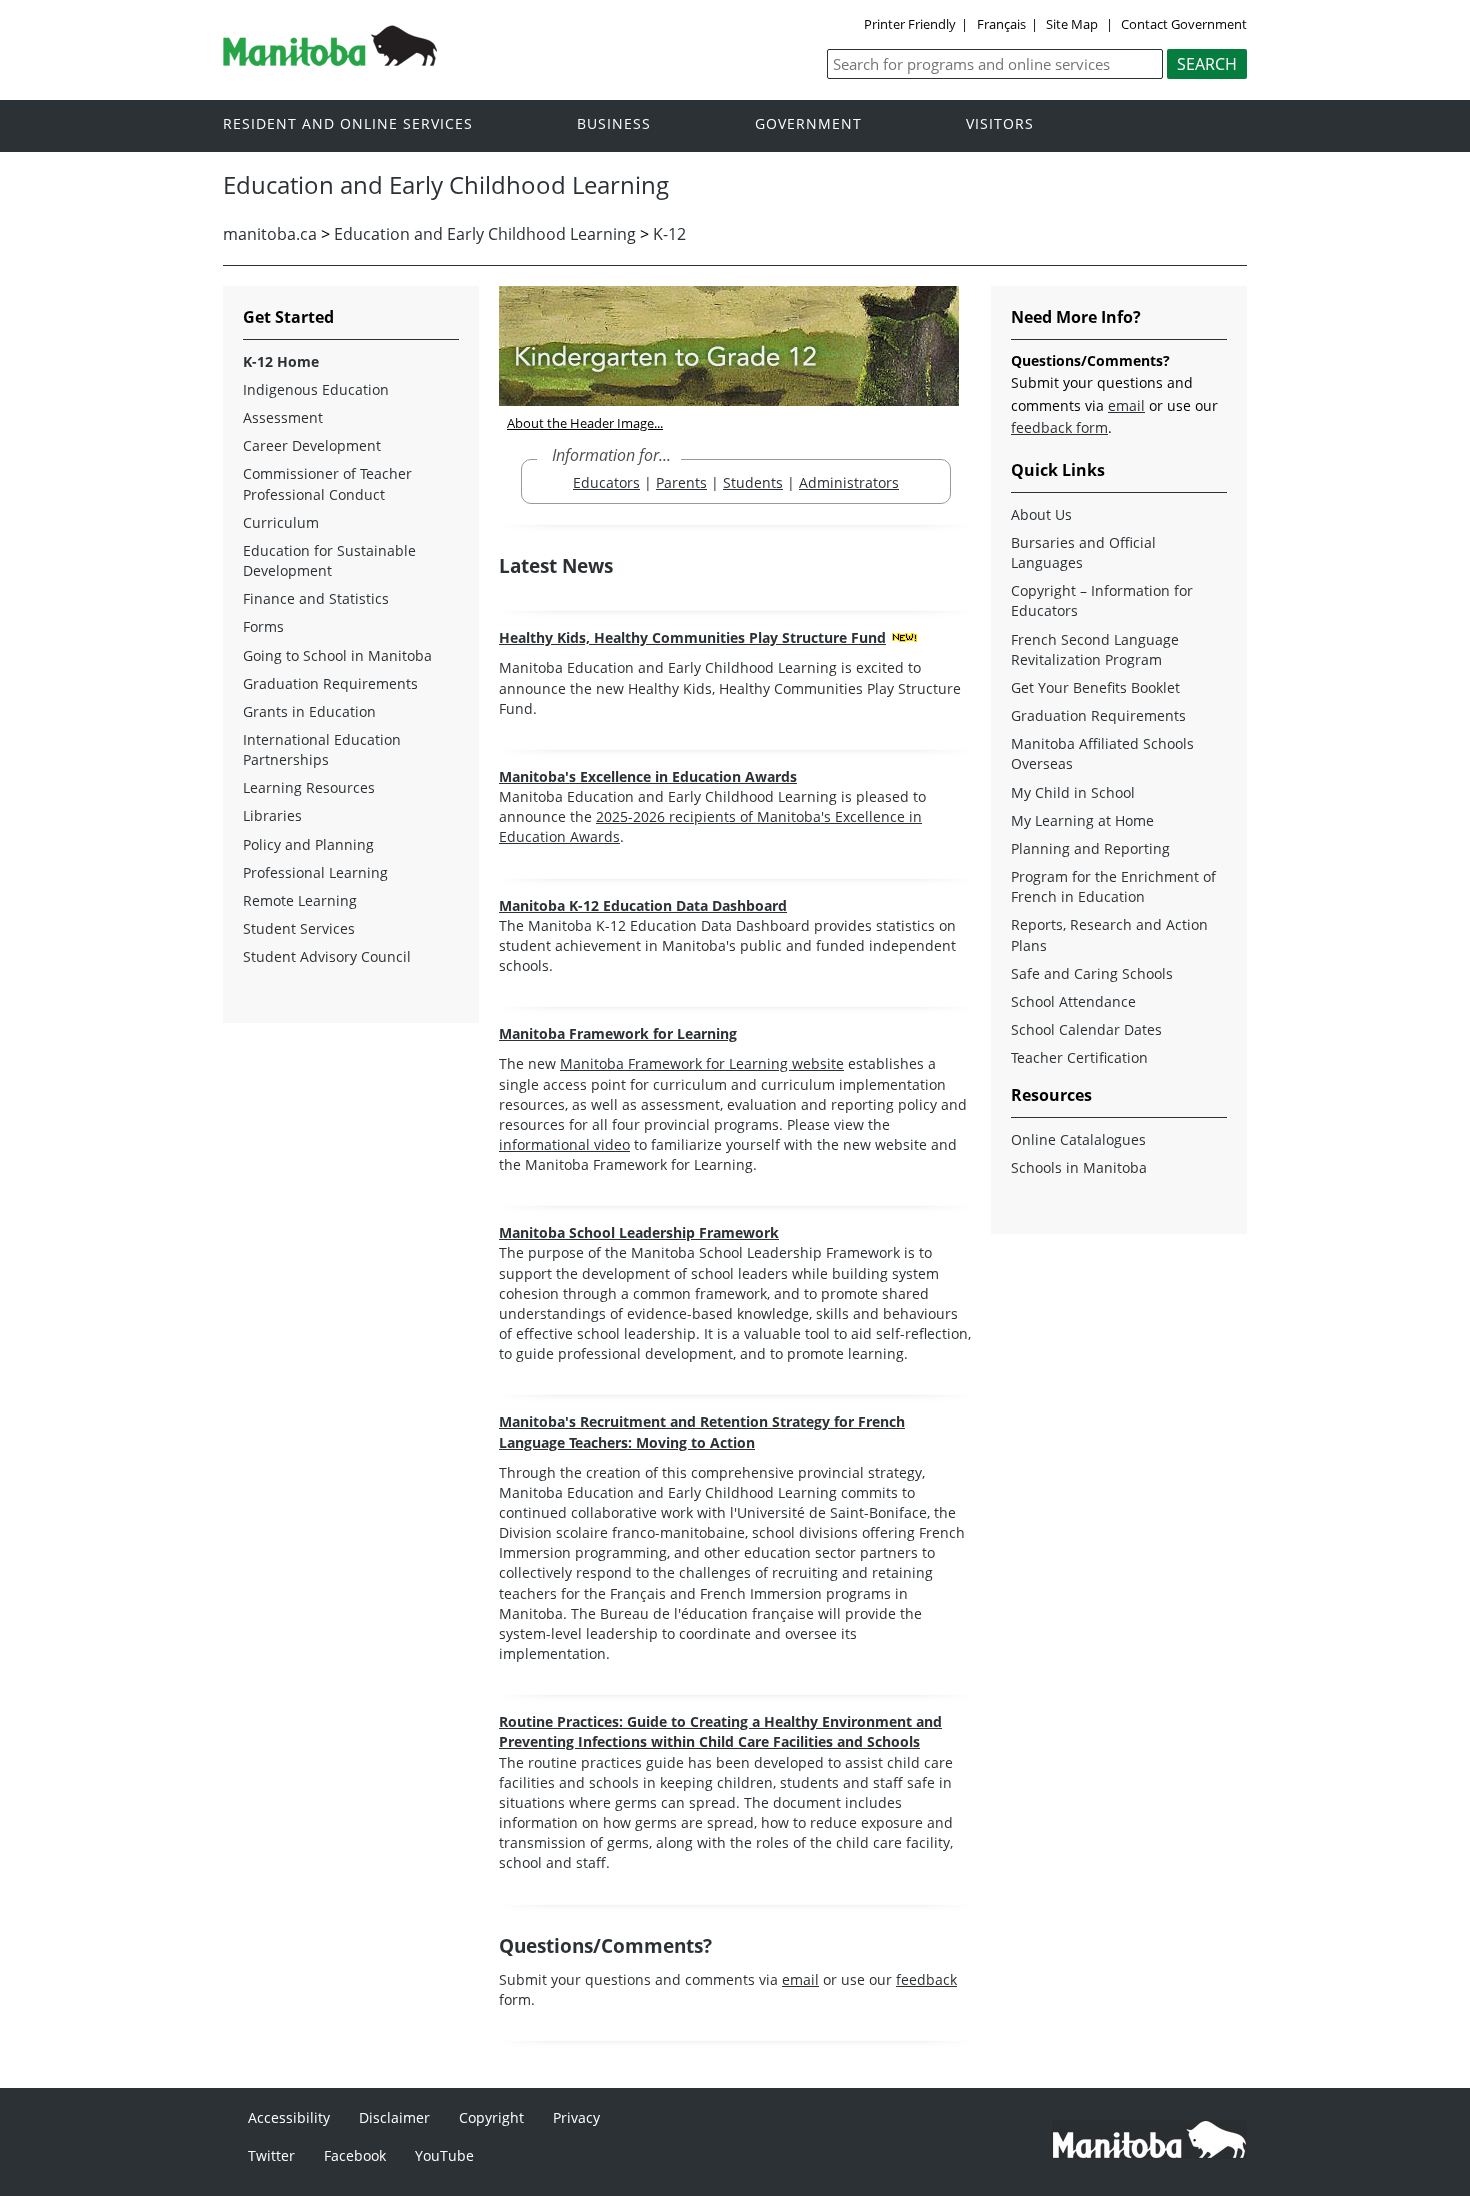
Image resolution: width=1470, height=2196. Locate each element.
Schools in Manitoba (1079, 1167)
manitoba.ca (270, 234)
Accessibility (289, 2117)
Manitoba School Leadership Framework (639, 1232)
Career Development (312, 445)
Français (1001, 24)
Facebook (355, 2155)
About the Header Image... (585, 423)
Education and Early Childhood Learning (485, 234)
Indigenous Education (316, 389)
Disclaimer (394, 2117)
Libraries (272, 815)
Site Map (1072, 24)
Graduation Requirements (330, 683)
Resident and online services (348, 124)
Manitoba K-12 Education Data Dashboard (643, 905)
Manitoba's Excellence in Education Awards (648, 776)
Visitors (1000, 124)
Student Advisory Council (327, 956)
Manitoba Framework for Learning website (702, 1063)
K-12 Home (281, 361)
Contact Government (1184, 24)
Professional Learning (315, 872)
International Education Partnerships (322, 749)
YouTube (444, 2155)
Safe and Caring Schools (1092, 973)
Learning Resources (309, 787)
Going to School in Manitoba (337, 655)
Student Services (299, 928)
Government (808, 124)
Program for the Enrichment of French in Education (1113, 886)
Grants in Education (309, 711)
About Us (1041, 514)
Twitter (271, 2155)
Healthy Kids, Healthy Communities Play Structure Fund (692, 637)
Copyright (491, 2117)
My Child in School (1073, 792)
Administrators (849, 482)
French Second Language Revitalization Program (1095, 649)
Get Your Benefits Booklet (1095, 687)
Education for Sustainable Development (329, 560)
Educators (606, 482)
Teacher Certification (1079, 1057)
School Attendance (1073, 1001)
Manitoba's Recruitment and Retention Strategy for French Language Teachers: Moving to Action (702, 1431)
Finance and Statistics (316, 598)
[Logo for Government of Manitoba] (330, 60)
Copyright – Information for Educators (1102, 600)
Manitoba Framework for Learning (618, 1033)
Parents (681, 482)
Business (614, 124)
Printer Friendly (910, 24)
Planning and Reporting (1090, 848)
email (800, 1979)
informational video (564, 1144)
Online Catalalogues (1078, 1139)
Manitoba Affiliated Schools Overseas (1102, 753)
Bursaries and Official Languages (1083, 552)
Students (753, 482)
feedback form (1059, 427)
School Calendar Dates (1086, 1029)
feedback (926, 1979)
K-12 (669, 234)
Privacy (576, 2117)
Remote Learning (300, 900)
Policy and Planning (308, 844)
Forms (263, 626)
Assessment (283, 417)
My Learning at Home (1082, 820)
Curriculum (281, 522)
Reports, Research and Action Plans (1109, 934)
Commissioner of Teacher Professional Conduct (327, 483)
